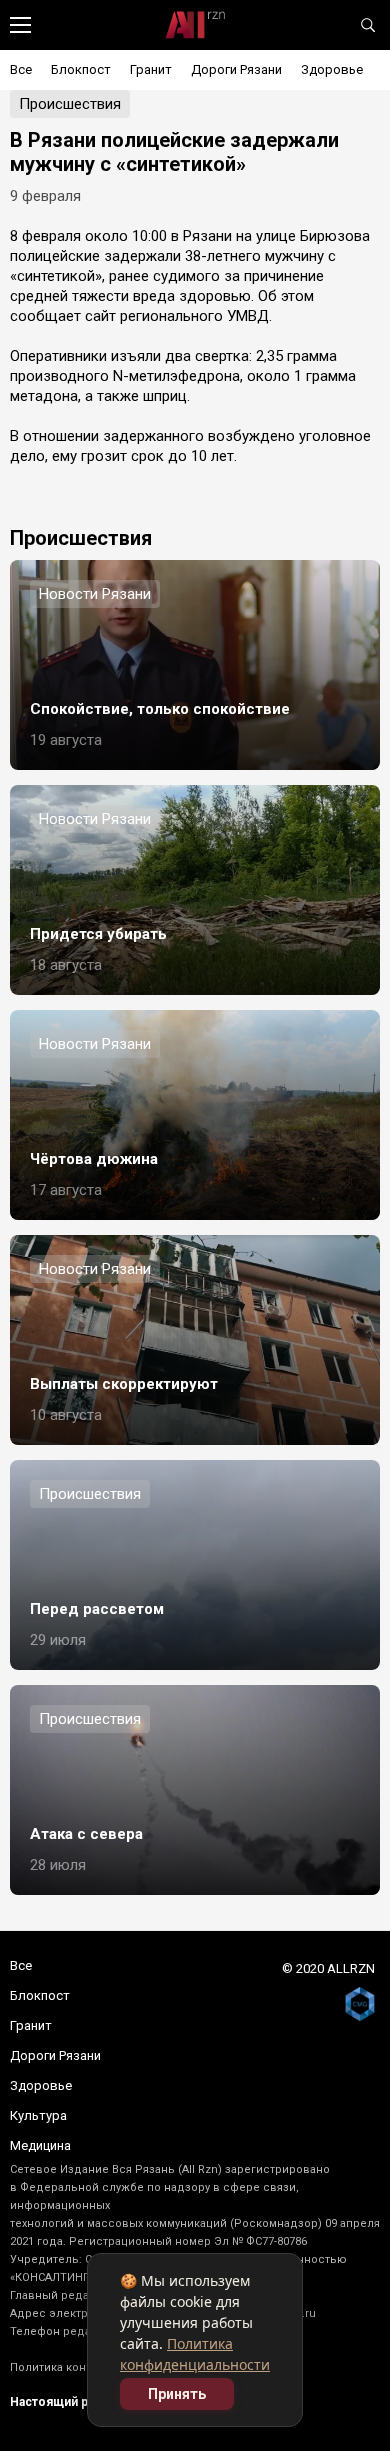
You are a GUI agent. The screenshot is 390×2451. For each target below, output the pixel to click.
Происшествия (70, 104)
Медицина (40, 2145)
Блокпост (81, 69)
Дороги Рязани (236, 69)
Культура (38, 2115)
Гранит (151, 69)
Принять (177, 2394)
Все (21, 69)
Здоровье (332, 69)
